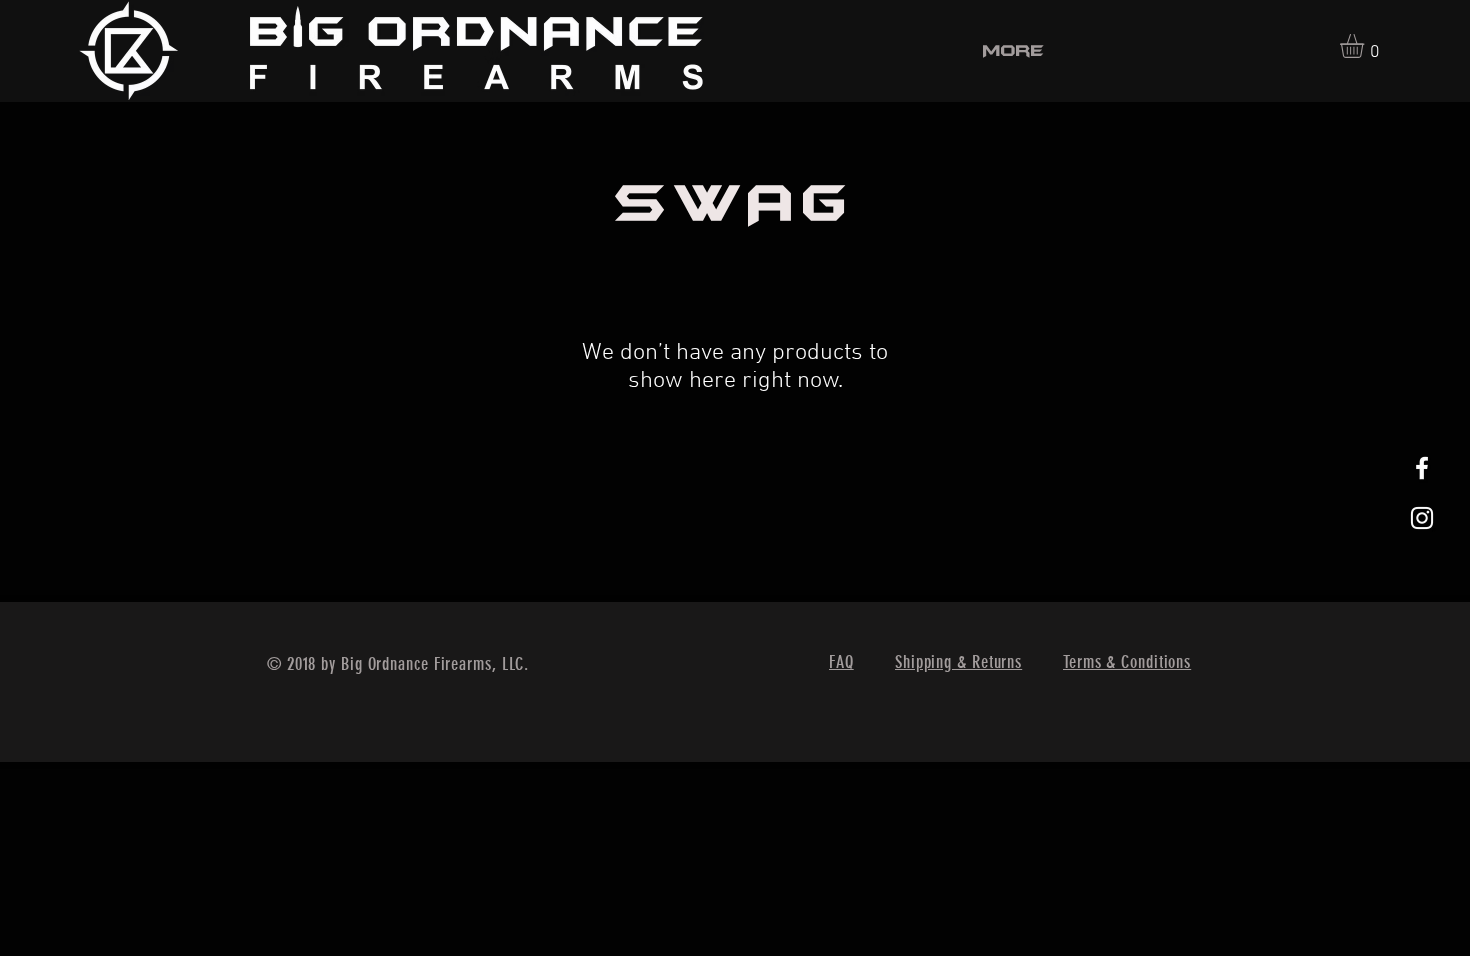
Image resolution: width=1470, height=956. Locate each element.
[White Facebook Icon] (1422, 468)
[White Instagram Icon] (1422, 518)
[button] (1366, 46)
